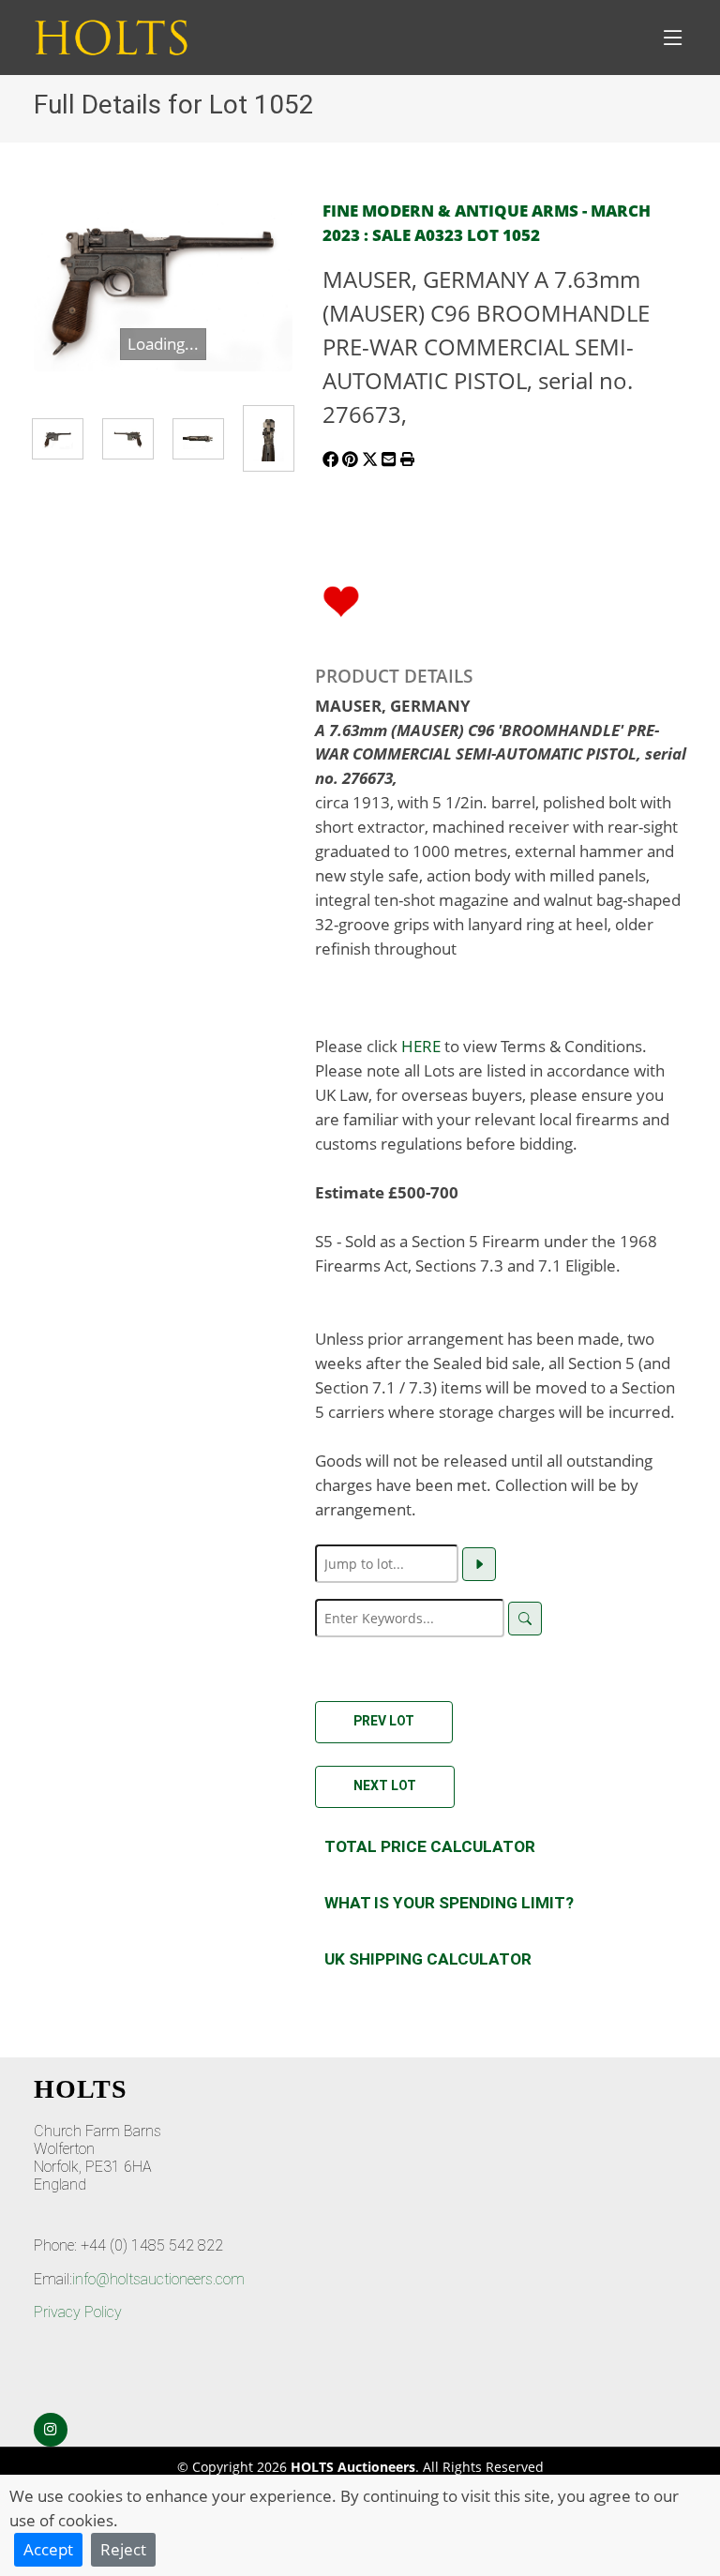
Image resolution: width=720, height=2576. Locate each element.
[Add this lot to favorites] (341, 599)
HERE (421, 1046)
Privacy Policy (78, 2312)
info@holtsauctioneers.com (158, 2279)
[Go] (479, 1564)
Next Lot (385, 1785)
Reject (123, 2549)
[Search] (525, 1619)
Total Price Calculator (430, 1846)
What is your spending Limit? (449, 1903)
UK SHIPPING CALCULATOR (428, 1959)
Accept (48, 2549)
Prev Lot (384, 1721)
